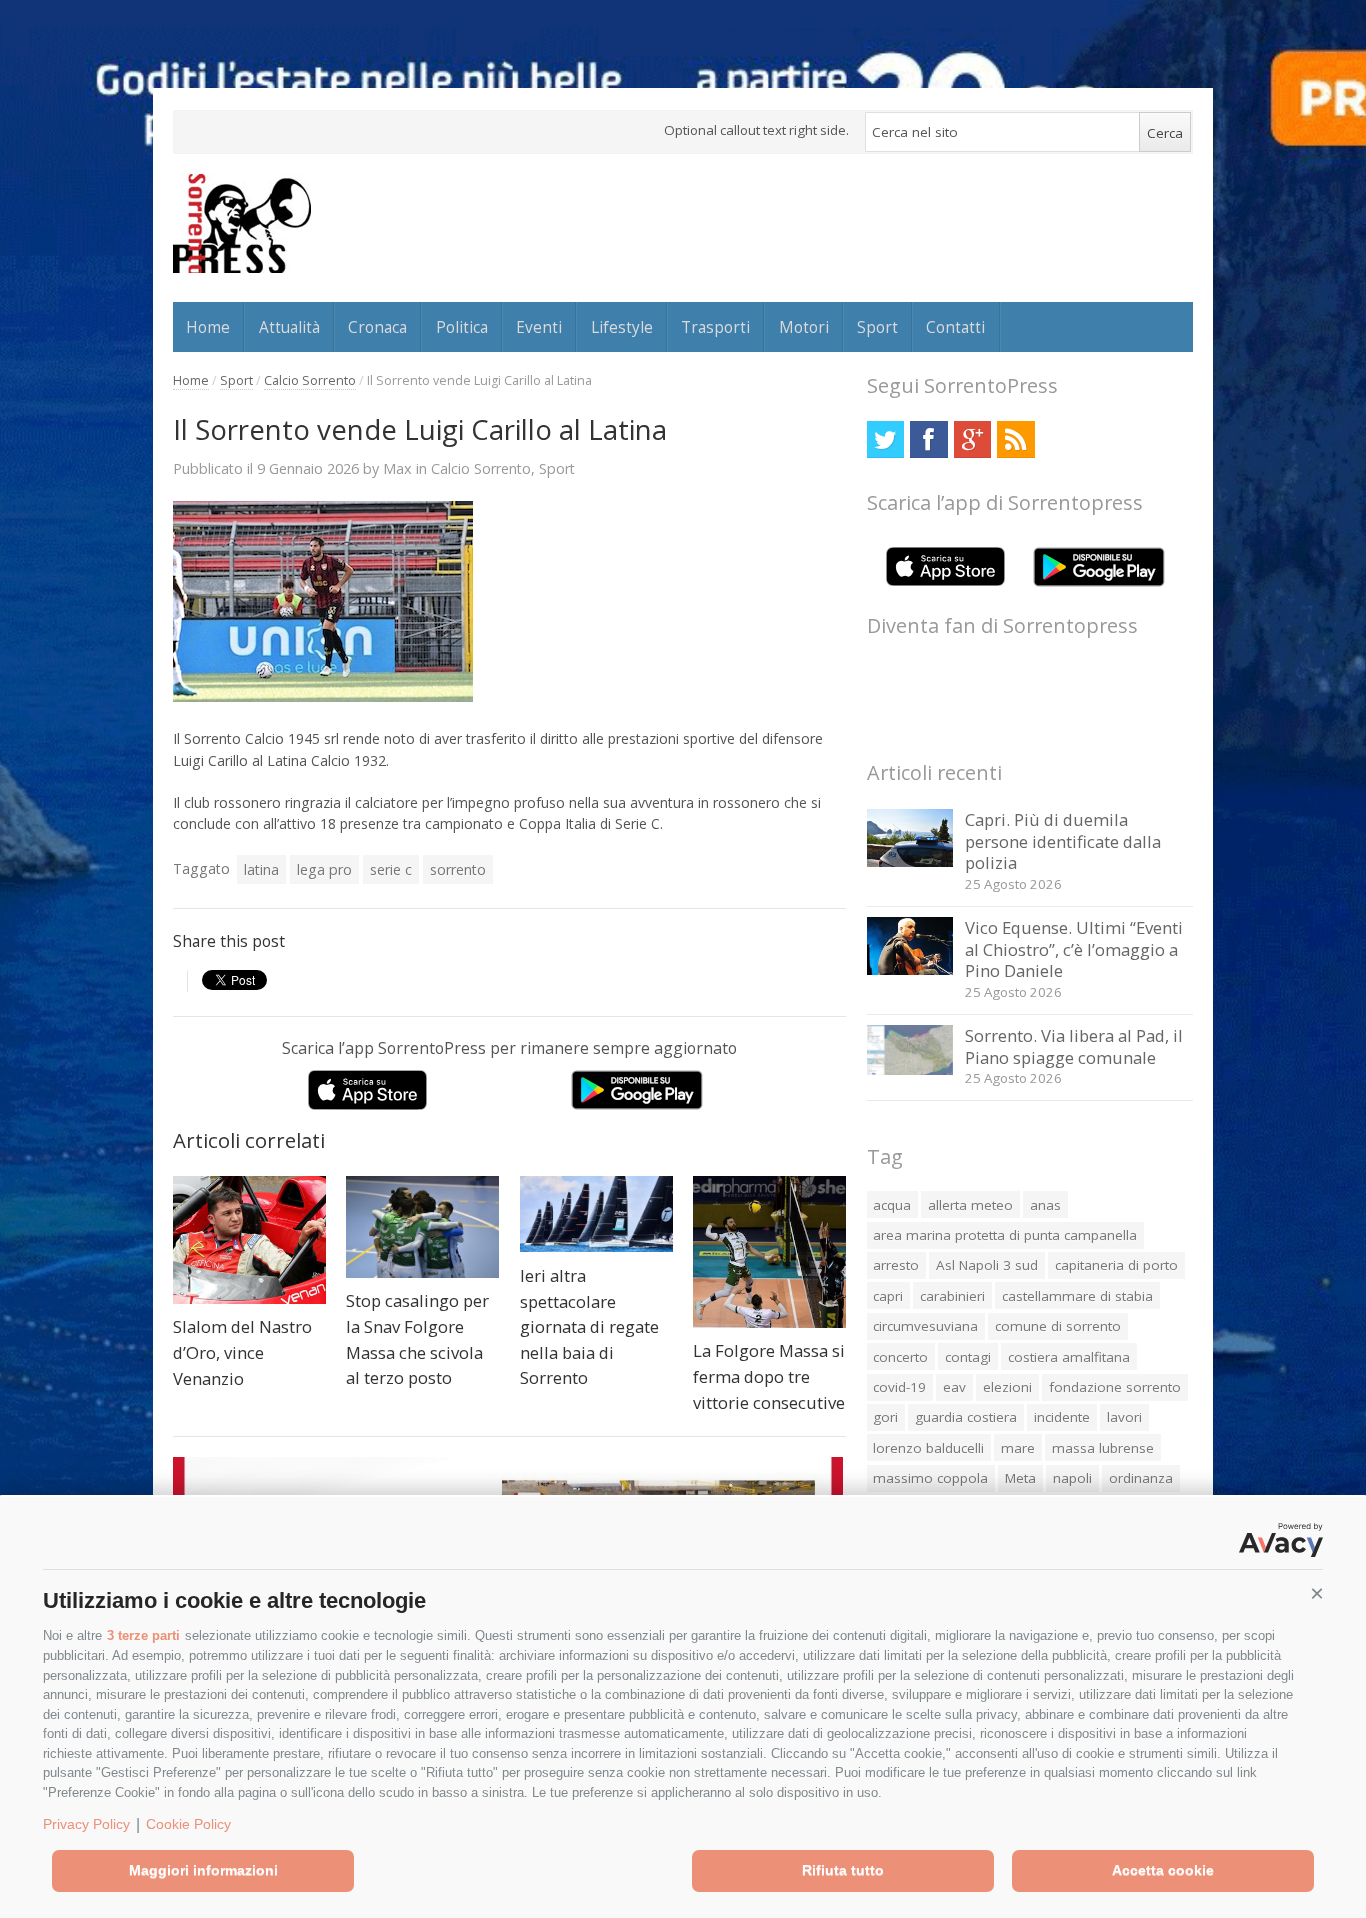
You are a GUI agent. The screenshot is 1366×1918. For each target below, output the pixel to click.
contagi (968, 1357)
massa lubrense (1103, 1448)
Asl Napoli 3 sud (987, 1265)
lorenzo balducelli (928, 1448)
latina (261, 869)
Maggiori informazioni (203, 1870)
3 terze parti (143, 1635)
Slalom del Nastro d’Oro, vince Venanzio (242, 1352)
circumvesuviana (925, 1326)
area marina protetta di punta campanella (1005, 1235)
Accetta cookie (1163, 1870)
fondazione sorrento (1115, 1387)
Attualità (289, 327)
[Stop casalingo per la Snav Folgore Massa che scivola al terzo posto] (422, 1227)
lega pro (324, 869)
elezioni (1007, 1387)
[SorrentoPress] (242, 223)
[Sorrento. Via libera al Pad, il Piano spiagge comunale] (910, 1069)
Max (397, 468)
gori (885, 1417)
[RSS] (1015, 439)
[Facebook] (928, 439)
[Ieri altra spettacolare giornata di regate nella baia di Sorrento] (596, 1214)
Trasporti (715, 327)
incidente (1062, 1417)
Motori (804, 327)
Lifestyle (622, 327)
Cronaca (377, 327)
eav (954, 1387)
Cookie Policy (188, 1824)
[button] (1317, 1594)
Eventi (539, 327)
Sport (877, 327)
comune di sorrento (1058, 1326)
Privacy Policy (86, 1824)
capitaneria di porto (1116, 1265)
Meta (1020, 1478)
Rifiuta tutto (843, 1870)
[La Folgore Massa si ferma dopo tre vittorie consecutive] (769, 1252)
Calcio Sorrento (310, 380)
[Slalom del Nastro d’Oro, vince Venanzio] (249, 1240)
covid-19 (899, 1387)
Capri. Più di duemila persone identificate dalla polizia (1063, 841)
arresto (896, 1265)
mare (1018, 1448)
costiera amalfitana (1069, 1357)
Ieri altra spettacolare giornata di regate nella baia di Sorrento (589, 1326)
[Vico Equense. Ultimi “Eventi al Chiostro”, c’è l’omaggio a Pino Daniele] (910, 969)
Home (208, 327)
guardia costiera (966, 1417)
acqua (892, 1205)
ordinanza (1141, 1478)
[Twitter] (885, 439)
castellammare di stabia (1077, 1296)
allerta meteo (970, 1205)
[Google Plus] (972, 439)
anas (1045, 1205)
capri (888, 1296)
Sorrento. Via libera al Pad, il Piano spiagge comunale (1074, 1046)
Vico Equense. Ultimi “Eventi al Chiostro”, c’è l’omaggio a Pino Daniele (1074, 949)
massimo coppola (930, 1478)
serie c (391, 869)
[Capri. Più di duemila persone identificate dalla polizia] (910, 861)
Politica (462, 327)
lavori (1124, 1417)
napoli (1072, 1478)
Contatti (955, 327)
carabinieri (952, 1296)
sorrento (458, 869)
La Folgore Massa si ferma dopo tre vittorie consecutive (769, 1376)
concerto (900, 1357)
